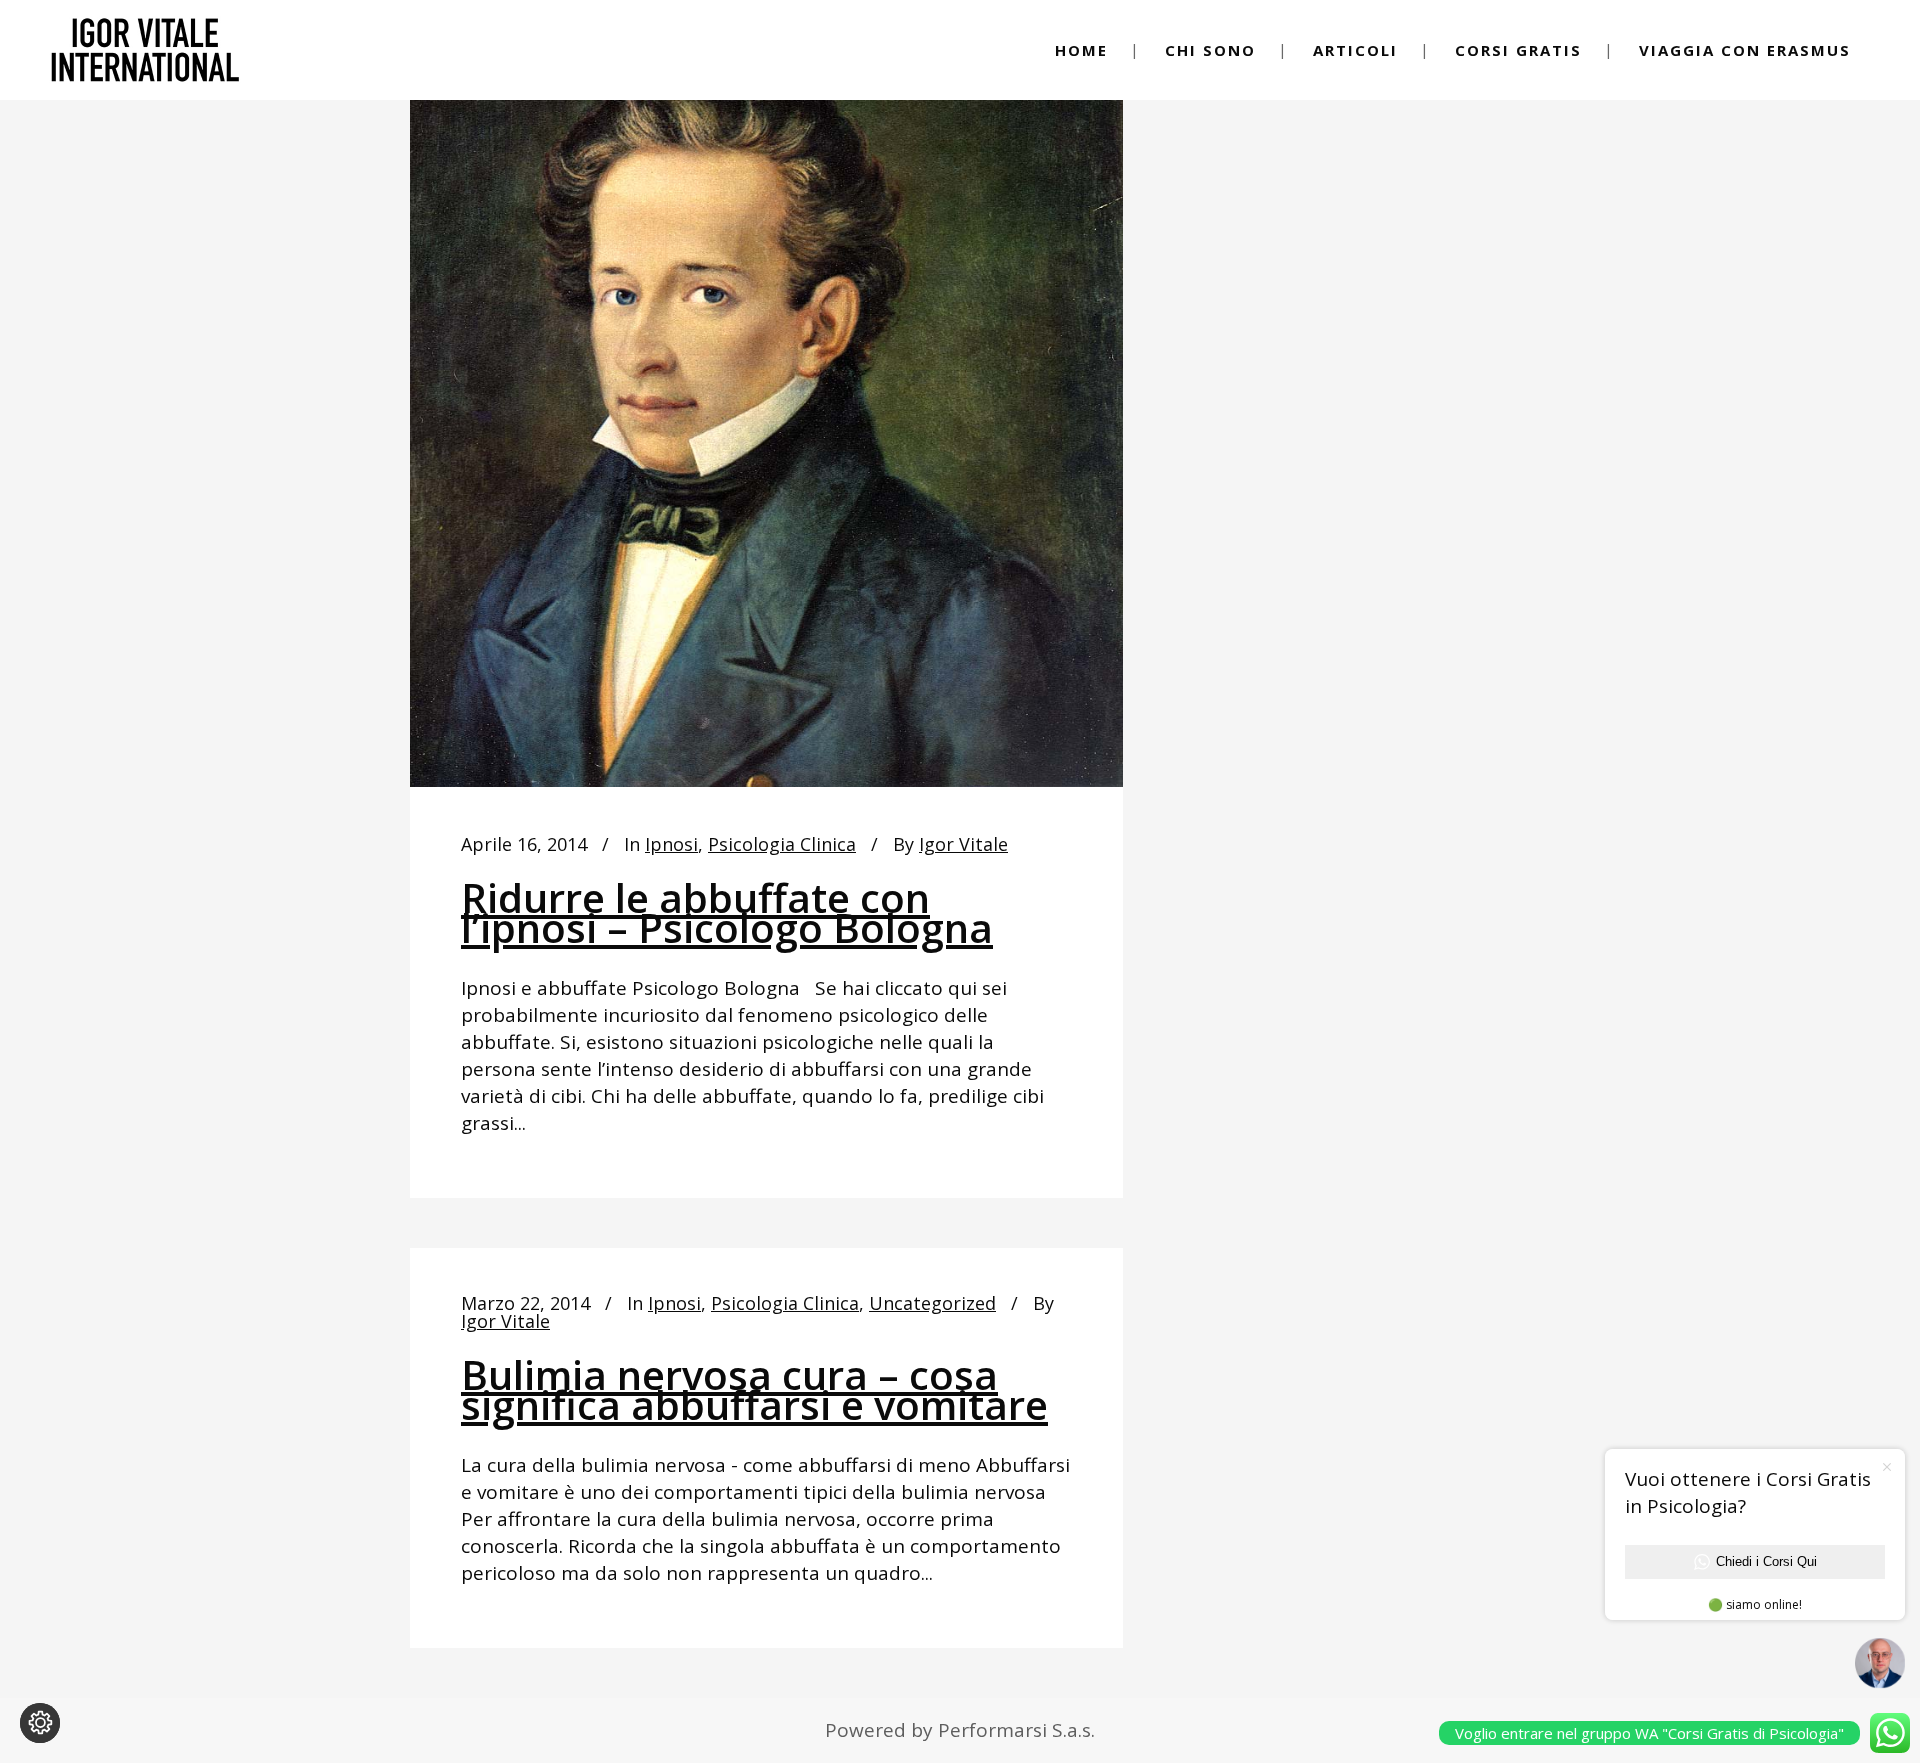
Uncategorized (932, 1303)
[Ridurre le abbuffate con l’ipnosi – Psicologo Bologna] (766, 415)
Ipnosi (671, 844)
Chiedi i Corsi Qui (1766, 1561)
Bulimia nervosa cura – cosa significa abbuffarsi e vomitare (754, 1389)
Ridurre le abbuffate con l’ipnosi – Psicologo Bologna (727, 912)
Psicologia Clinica (782, 844)
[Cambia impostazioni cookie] (40, 1723)
